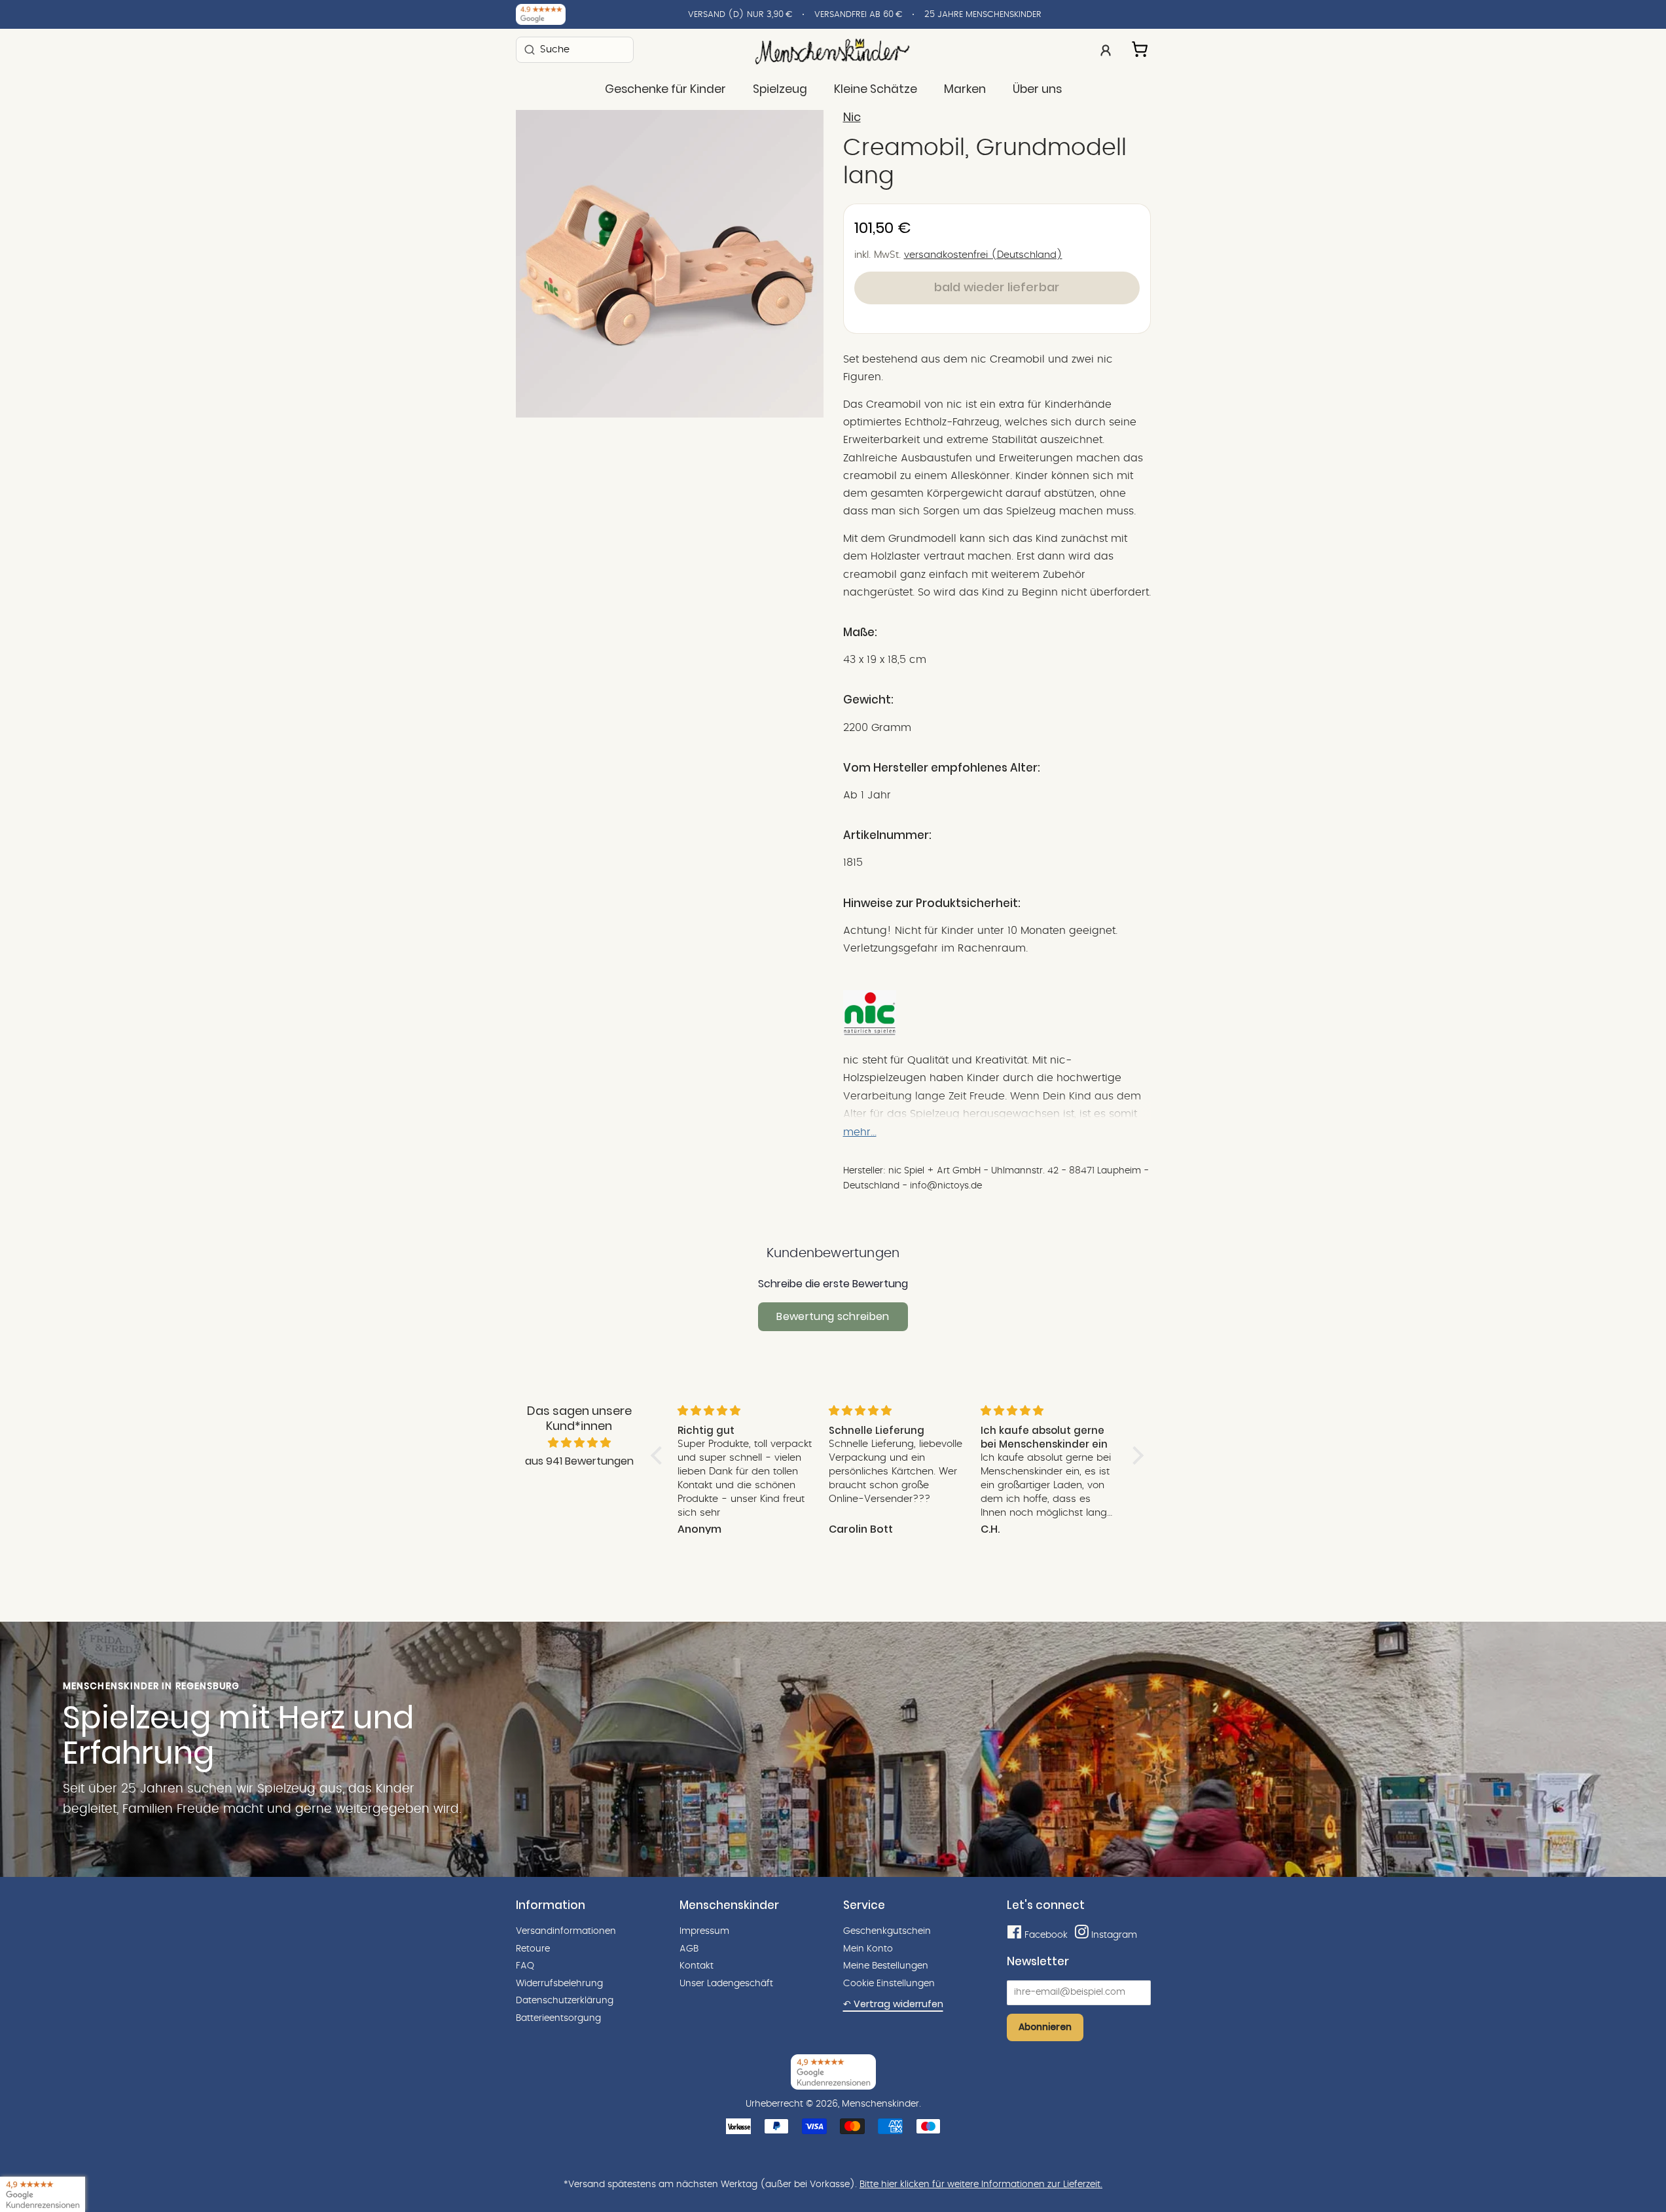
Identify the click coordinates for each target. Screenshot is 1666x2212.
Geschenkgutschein (887, 1931)
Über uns (1037, 89)
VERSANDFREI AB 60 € (858, 15)
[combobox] (575, 49)
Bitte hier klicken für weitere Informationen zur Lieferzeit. (981, 2185)
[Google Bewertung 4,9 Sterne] (43, 2194)
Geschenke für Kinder (665, 89)
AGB (689, 1949)
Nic (852, 117)
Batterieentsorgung (558, 2018)
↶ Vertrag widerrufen (893, 2004)
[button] (659, 1455)
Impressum (704, 1931)
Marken (965, 89)
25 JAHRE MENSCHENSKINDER (983, 15)
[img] (579, 1443)
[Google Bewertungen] (541, 14)
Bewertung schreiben (833, 1316)
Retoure (533, 1949)
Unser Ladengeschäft (726, 1984)
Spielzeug (780, 89)
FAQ (525, 1966)
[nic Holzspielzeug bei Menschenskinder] (870, 1033)
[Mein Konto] (1106, 49)
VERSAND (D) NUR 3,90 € (740, 15)
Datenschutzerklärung (565, 2001)
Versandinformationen (566, 1931)
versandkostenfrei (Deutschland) (983, 255)
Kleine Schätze (876, 89)
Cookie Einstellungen (889, 1984)
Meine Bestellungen (886, 1966)
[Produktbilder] (670, 264)
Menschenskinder (880, 2104)
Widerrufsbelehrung (559, 1984)
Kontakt (697, 1966)
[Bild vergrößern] (670, 264)
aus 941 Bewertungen (579, 1461)
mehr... (860, 1132)
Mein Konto (868, 1949)
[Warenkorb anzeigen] (1141, 47)
